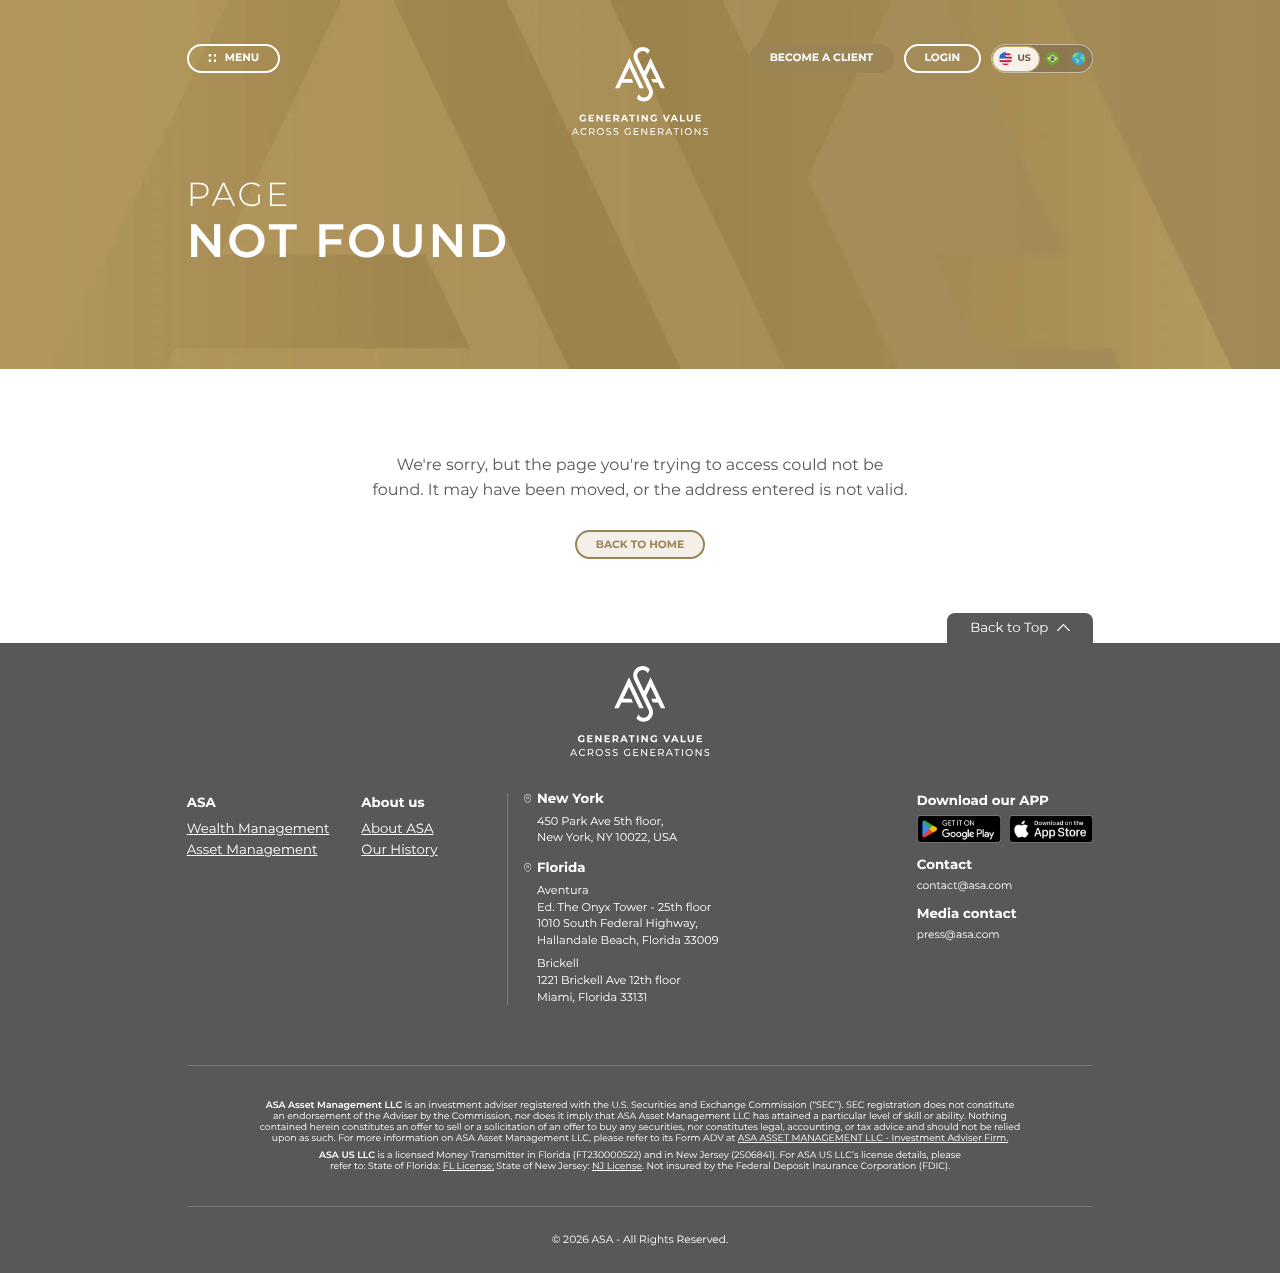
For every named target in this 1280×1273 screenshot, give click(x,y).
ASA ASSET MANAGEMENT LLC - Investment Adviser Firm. (873, 1138)
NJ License (617, 1166)
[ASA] (640, 91)
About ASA (397, 829)
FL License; (468, 1166)
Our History (399, 850)
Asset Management (252, 850)
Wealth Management (258, 829)
